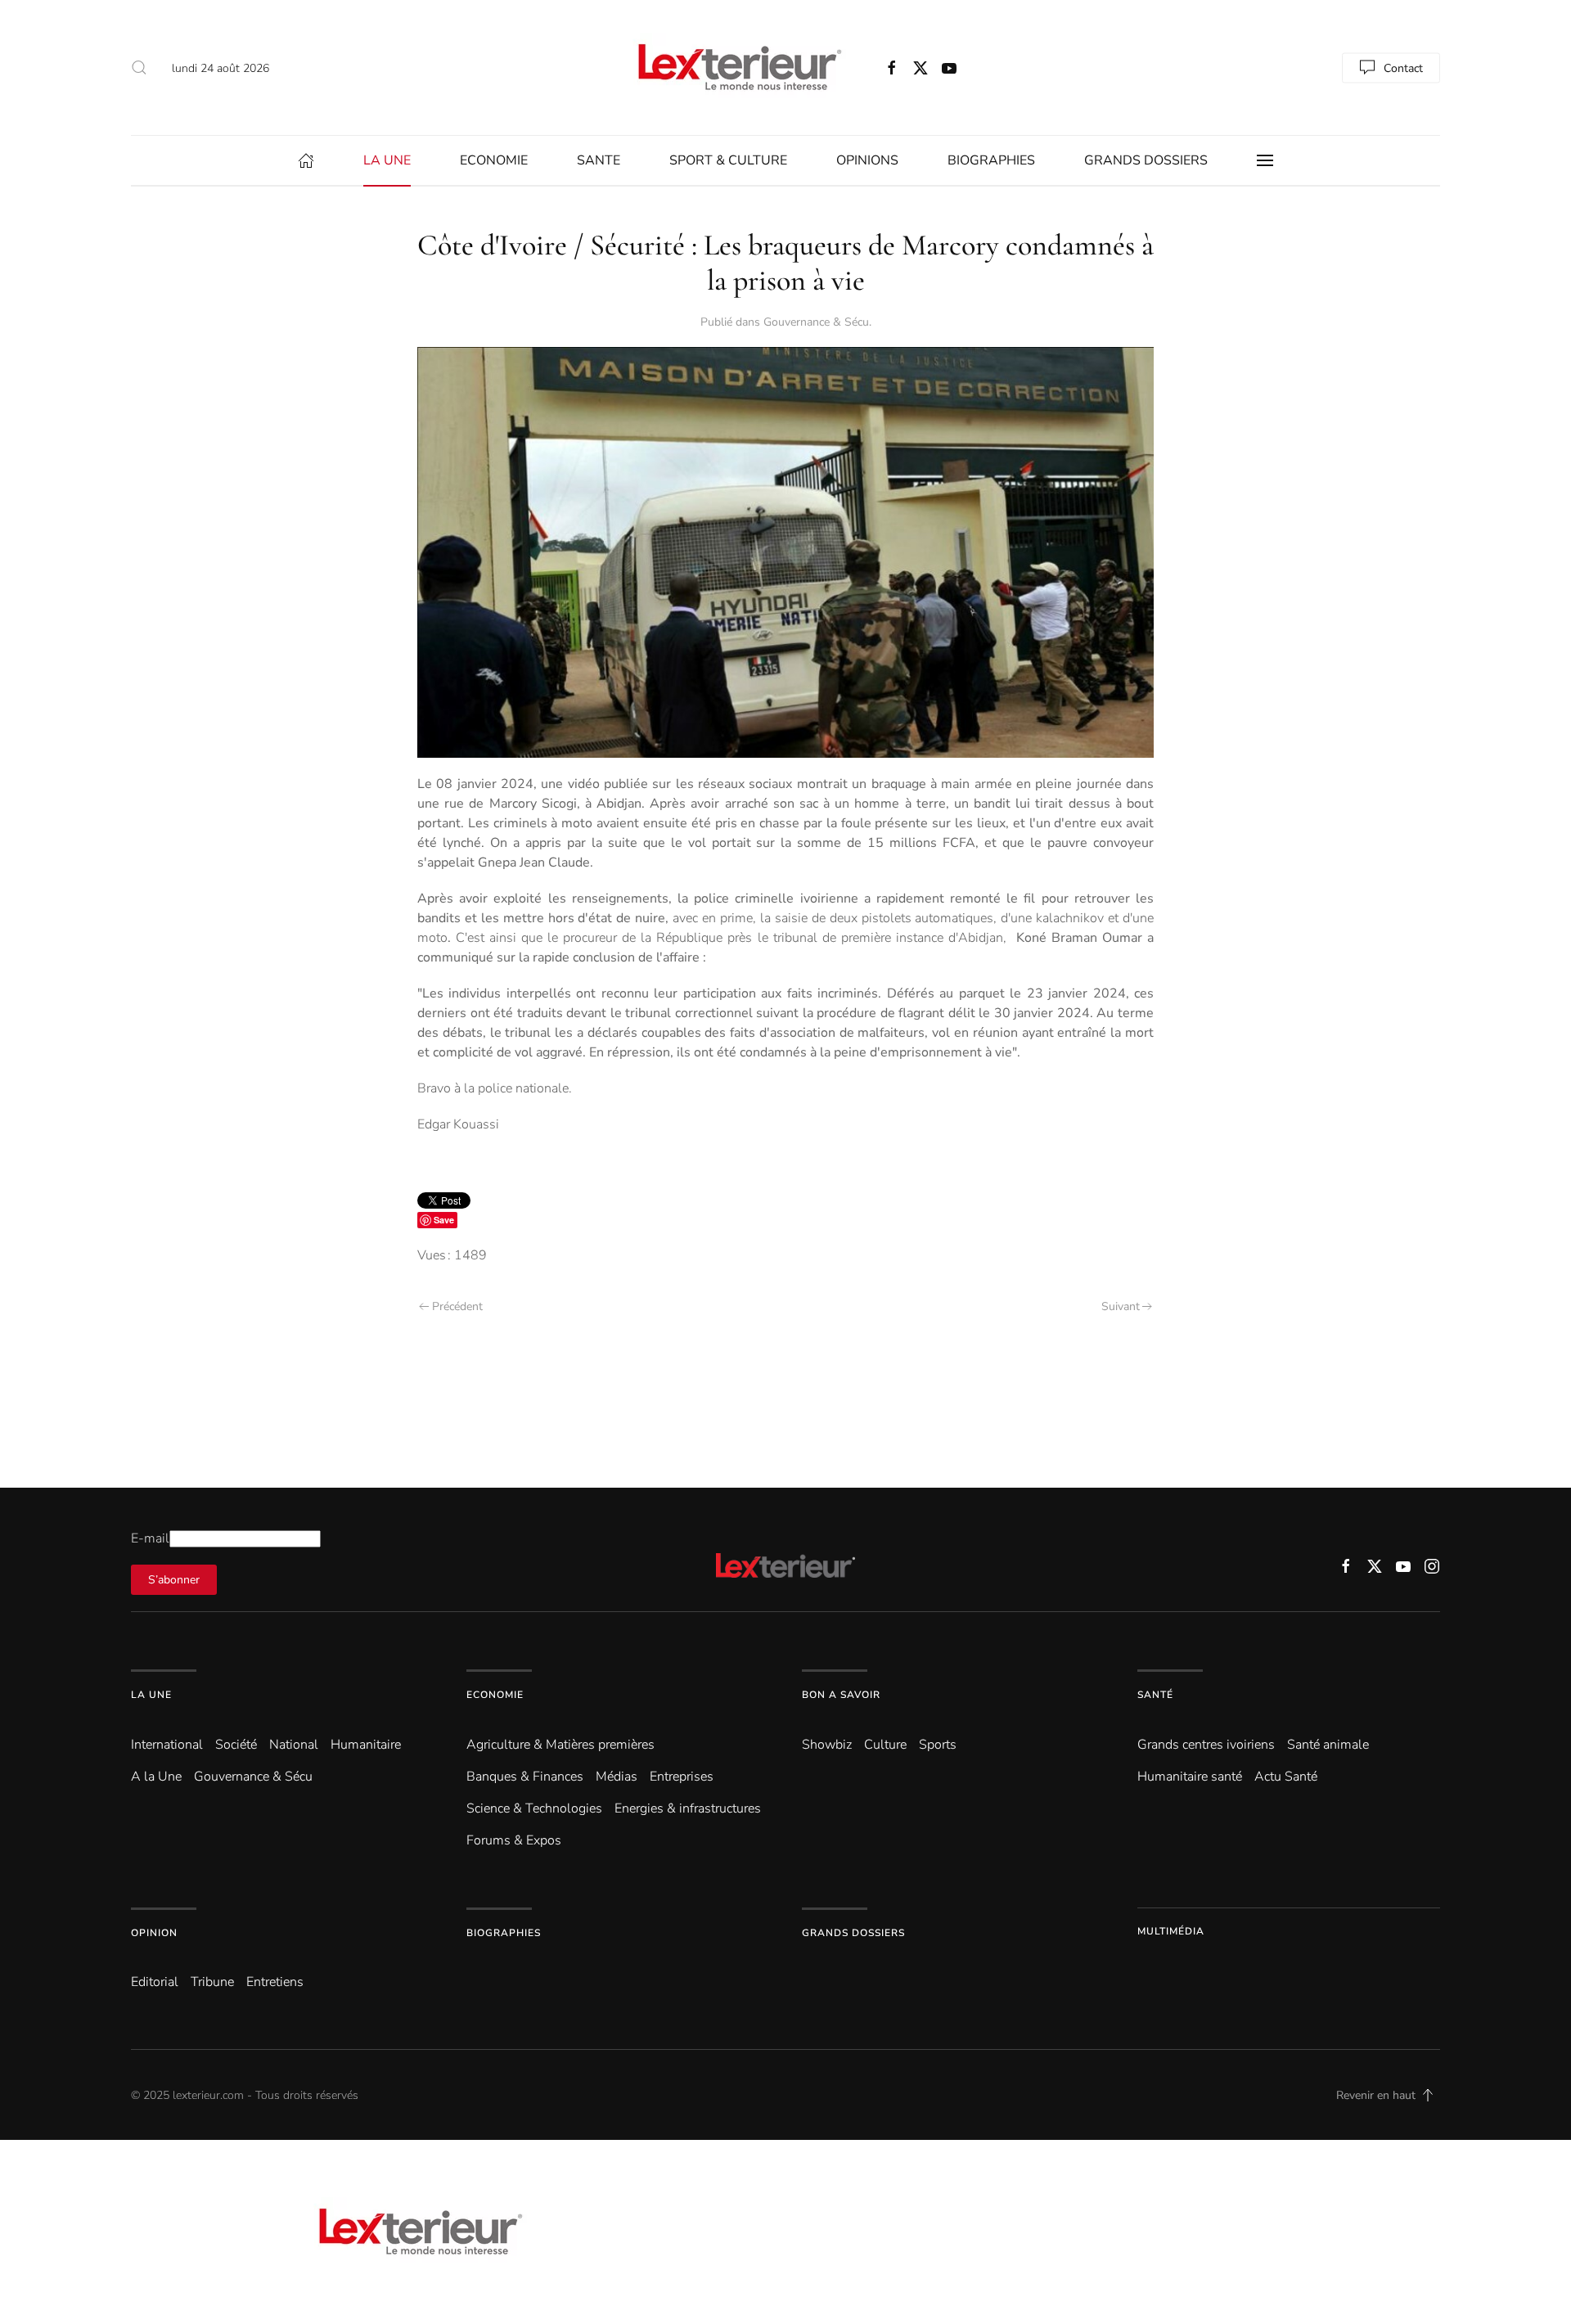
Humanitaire (366, 1745)
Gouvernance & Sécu (816, 322)
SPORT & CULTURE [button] (728, 160)
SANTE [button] (599, 160)
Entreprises (682, 1777)
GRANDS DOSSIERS (1146, 160)
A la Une (156, 1777)
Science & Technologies (534, 1808)
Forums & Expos (514, 1840)
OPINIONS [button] (867, 160)
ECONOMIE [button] (494, 160)
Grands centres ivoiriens (1206, 1745)
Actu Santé (1286, 1777)
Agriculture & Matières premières (560, 1745)
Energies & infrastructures (688, 1808)
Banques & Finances (525, 1777)
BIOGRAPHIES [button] (991, 160)
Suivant (1121, 1306)
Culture (885, 1745)
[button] (139, 68)
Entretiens (275, 1982)
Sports (938, 1745)
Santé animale (1328, 1745)
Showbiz (827, 1745)
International (167, 1745)
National (294, 1745)
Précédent (457, 1306)
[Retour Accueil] (736, 68)
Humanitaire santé (1190, 1777)
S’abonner (174, 1580)
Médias (617, 1777)
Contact (1403, 68)
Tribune (212, 1982)
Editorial (155, 1982)
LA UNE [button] (387, 160)
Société (236, 1745)
